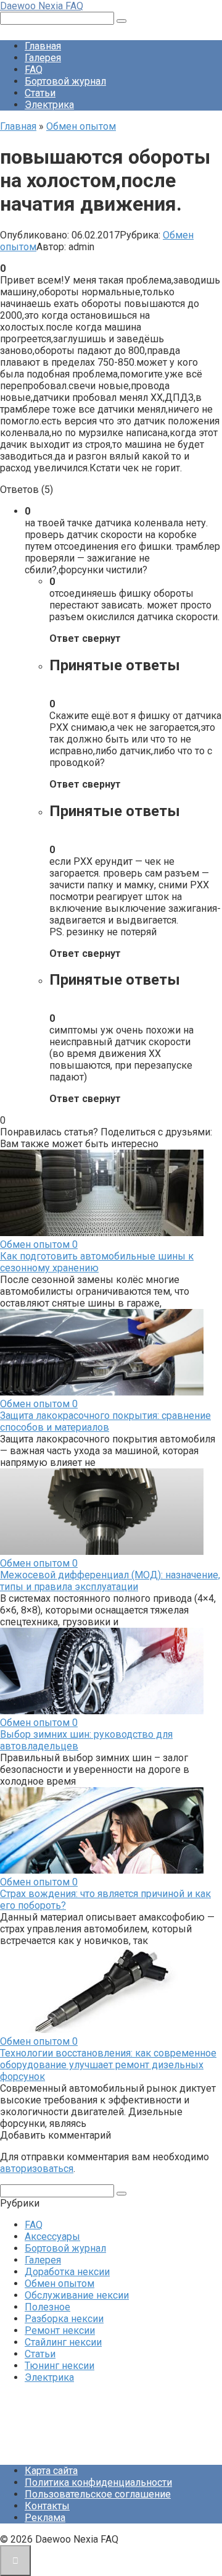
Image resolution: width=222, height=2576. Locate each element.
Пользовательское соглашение (98, 2494)
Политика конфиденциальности (98, 2482)
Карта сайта (51, 2471)
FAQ (34, 69)
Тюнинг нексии (60, 2366)
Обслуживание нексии (77, 2295)
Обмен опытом (60, 2283)
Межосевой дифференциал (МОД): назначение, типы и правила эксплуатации (110, 1581)
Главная (43, 46)
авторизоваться (37, 2169)
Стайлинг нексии (63, 2342)
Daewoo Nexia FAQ (42, 6)
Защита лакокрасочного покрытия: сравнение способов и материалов (105, 1421)
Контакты (47, 2506)
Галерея (43, 58)
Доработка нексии (67, 2272)
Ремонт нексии (60, 2330)
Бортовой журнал (65, 81)
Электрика (49, 105)
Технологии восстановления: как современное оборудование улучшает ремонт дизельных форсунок (108, 2065)
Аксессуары (52, 2237)
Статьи (40, 93)
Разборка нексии (64, 2319)
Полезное (47, 2307)
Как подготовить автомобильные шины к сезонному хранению (97, 1262)
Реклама (45, 2518)
